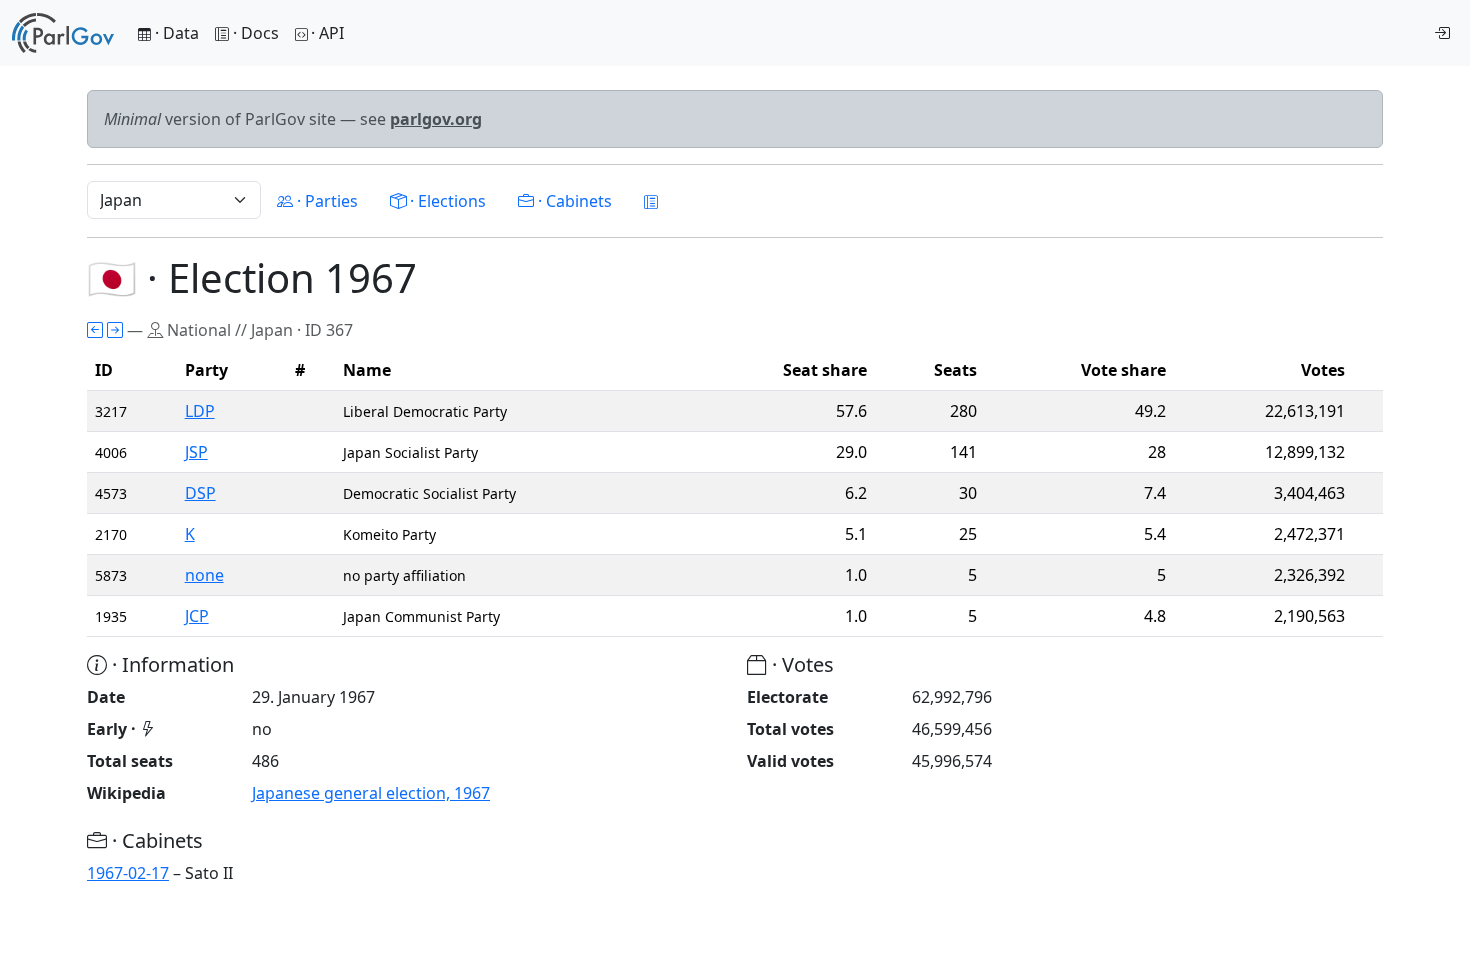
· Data (175, 33)
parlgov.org (436, 119)
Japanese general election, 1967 (371, 793)
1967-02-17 (128, 873)
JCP (197, 616)
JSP (196, 452)
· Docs (256, 33)
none (204, 575)
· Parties (325, 201)
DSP (200, 493)
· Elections (446, 201)
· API (327, 33)
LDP (200, 411)
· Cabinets (573, 201)
